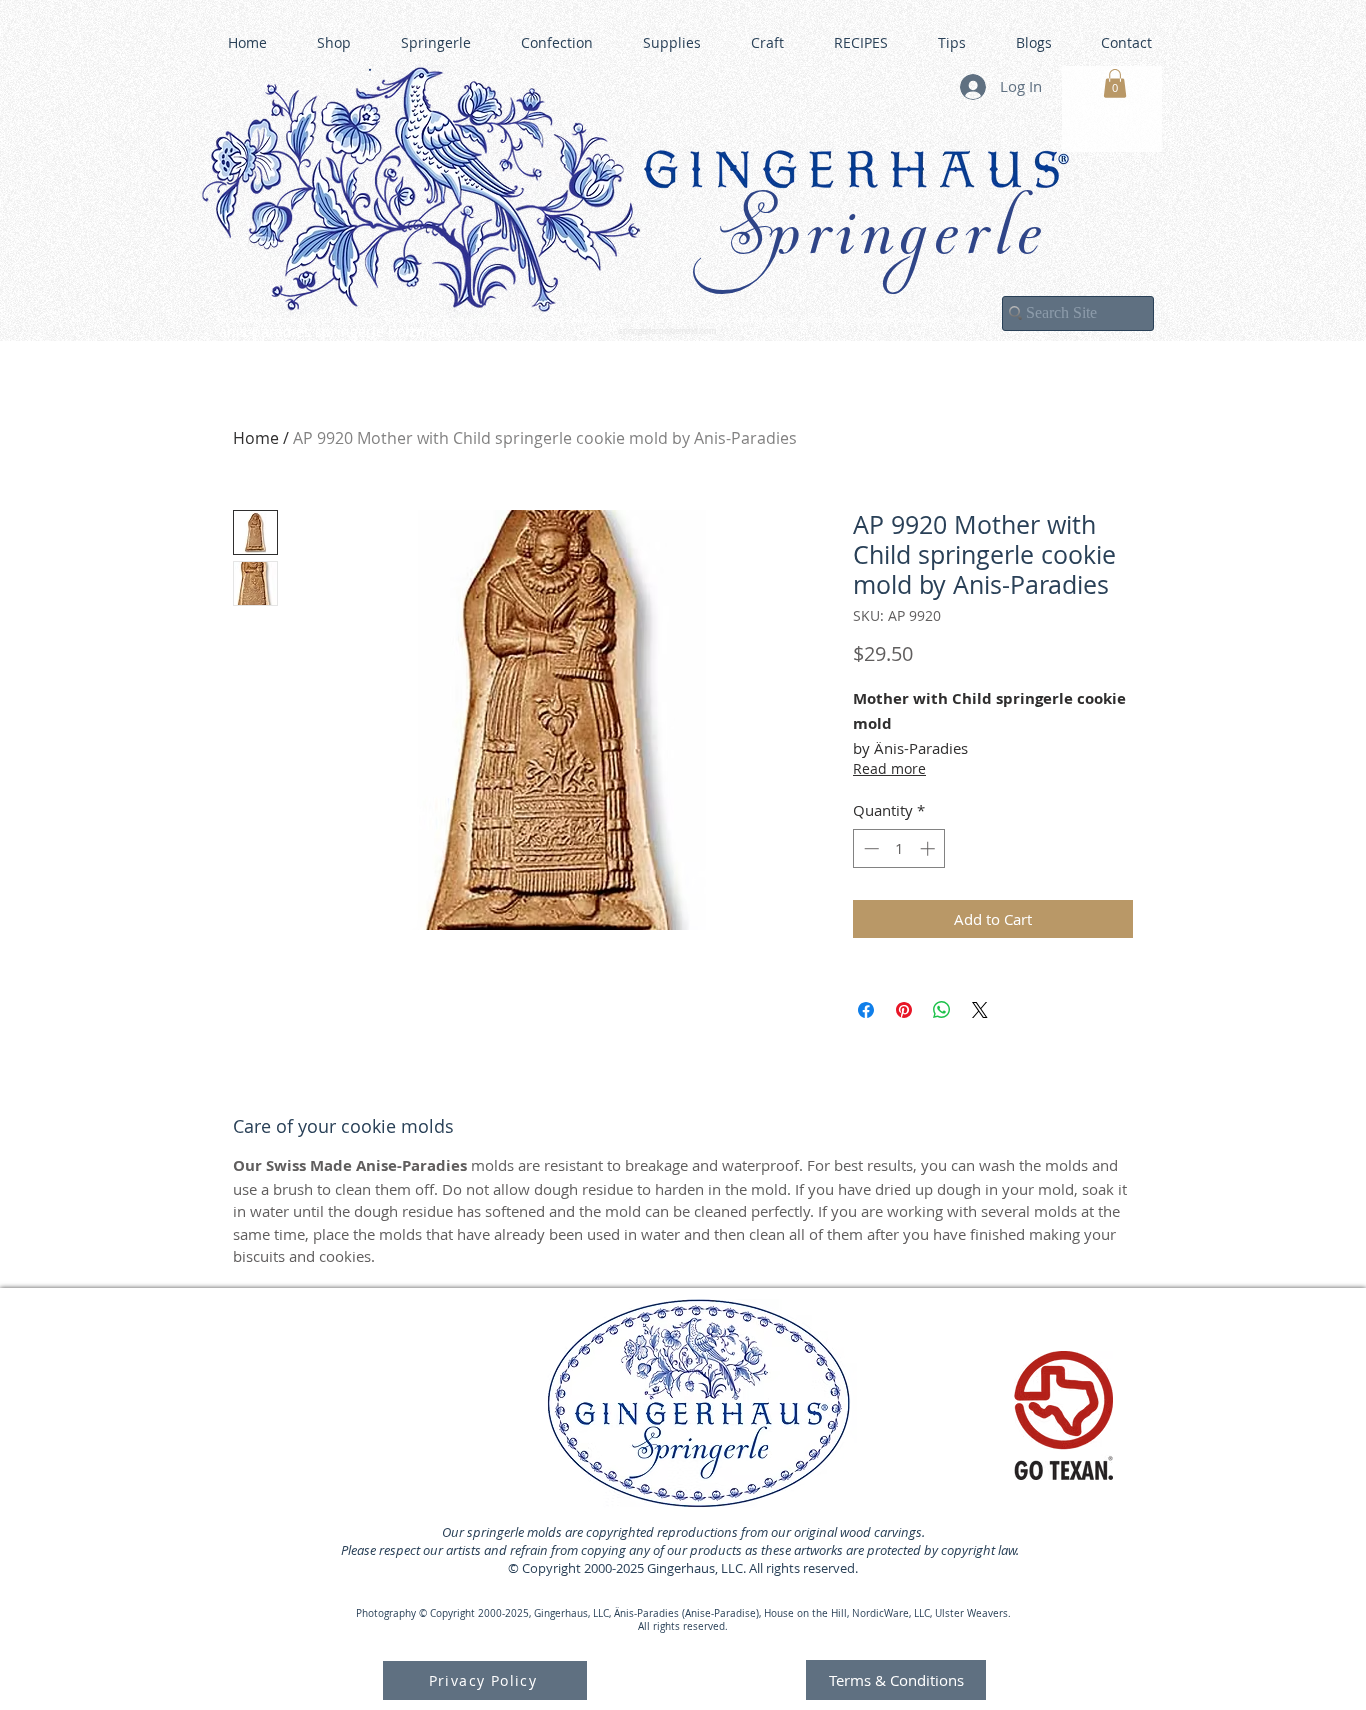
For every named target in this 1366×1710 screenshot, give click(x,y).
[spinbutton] (899, 848)
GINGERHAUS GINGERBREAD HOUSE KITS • (878, 321)
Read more (889, 768)
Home (256, 438)
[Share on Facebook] (866, 1010)
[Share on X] (980, 1010)
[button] (1115, 83)
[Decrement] (869, 848)
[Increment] (929, 848)
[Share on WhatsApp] (942, 1010)
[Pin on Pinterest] (904, 1010)
